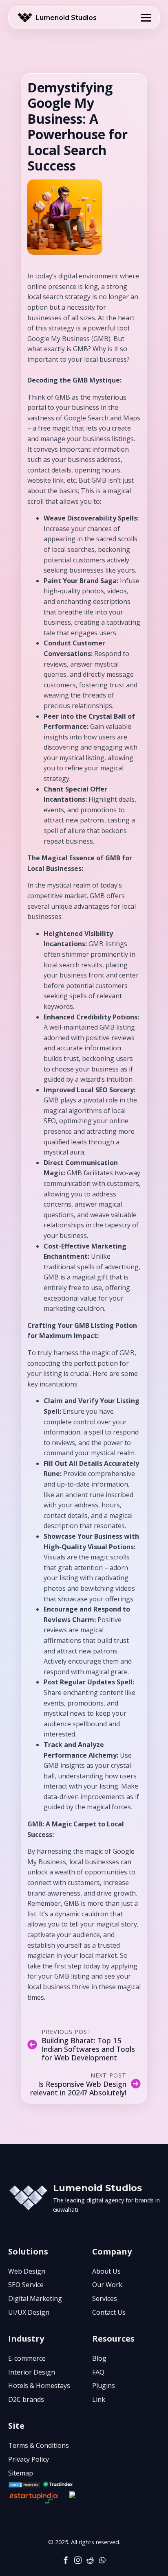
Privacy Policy (29, 2459)
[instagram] (78, 2560)
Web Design (27, 2271)
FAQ (98, 2372)
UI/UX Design (29, 2312)
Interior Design (32, 2372)
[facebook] (66, 2560)
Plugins (104, 2386)
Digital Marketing (35, 2298)
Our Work (107, 2285)
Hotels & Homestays (39, 2386)
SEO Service (26, 2285)
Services (105, 2298)
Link (99, 2399)
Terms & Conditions (39, 2445)
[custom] (90, 2560)
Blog (99, 2358)
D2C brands (26, 2399)
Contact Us (109, 2312)
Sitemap (21, 2473)
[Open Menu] (146, 18)
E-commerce (27, 2358)
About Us (106, 2271)
